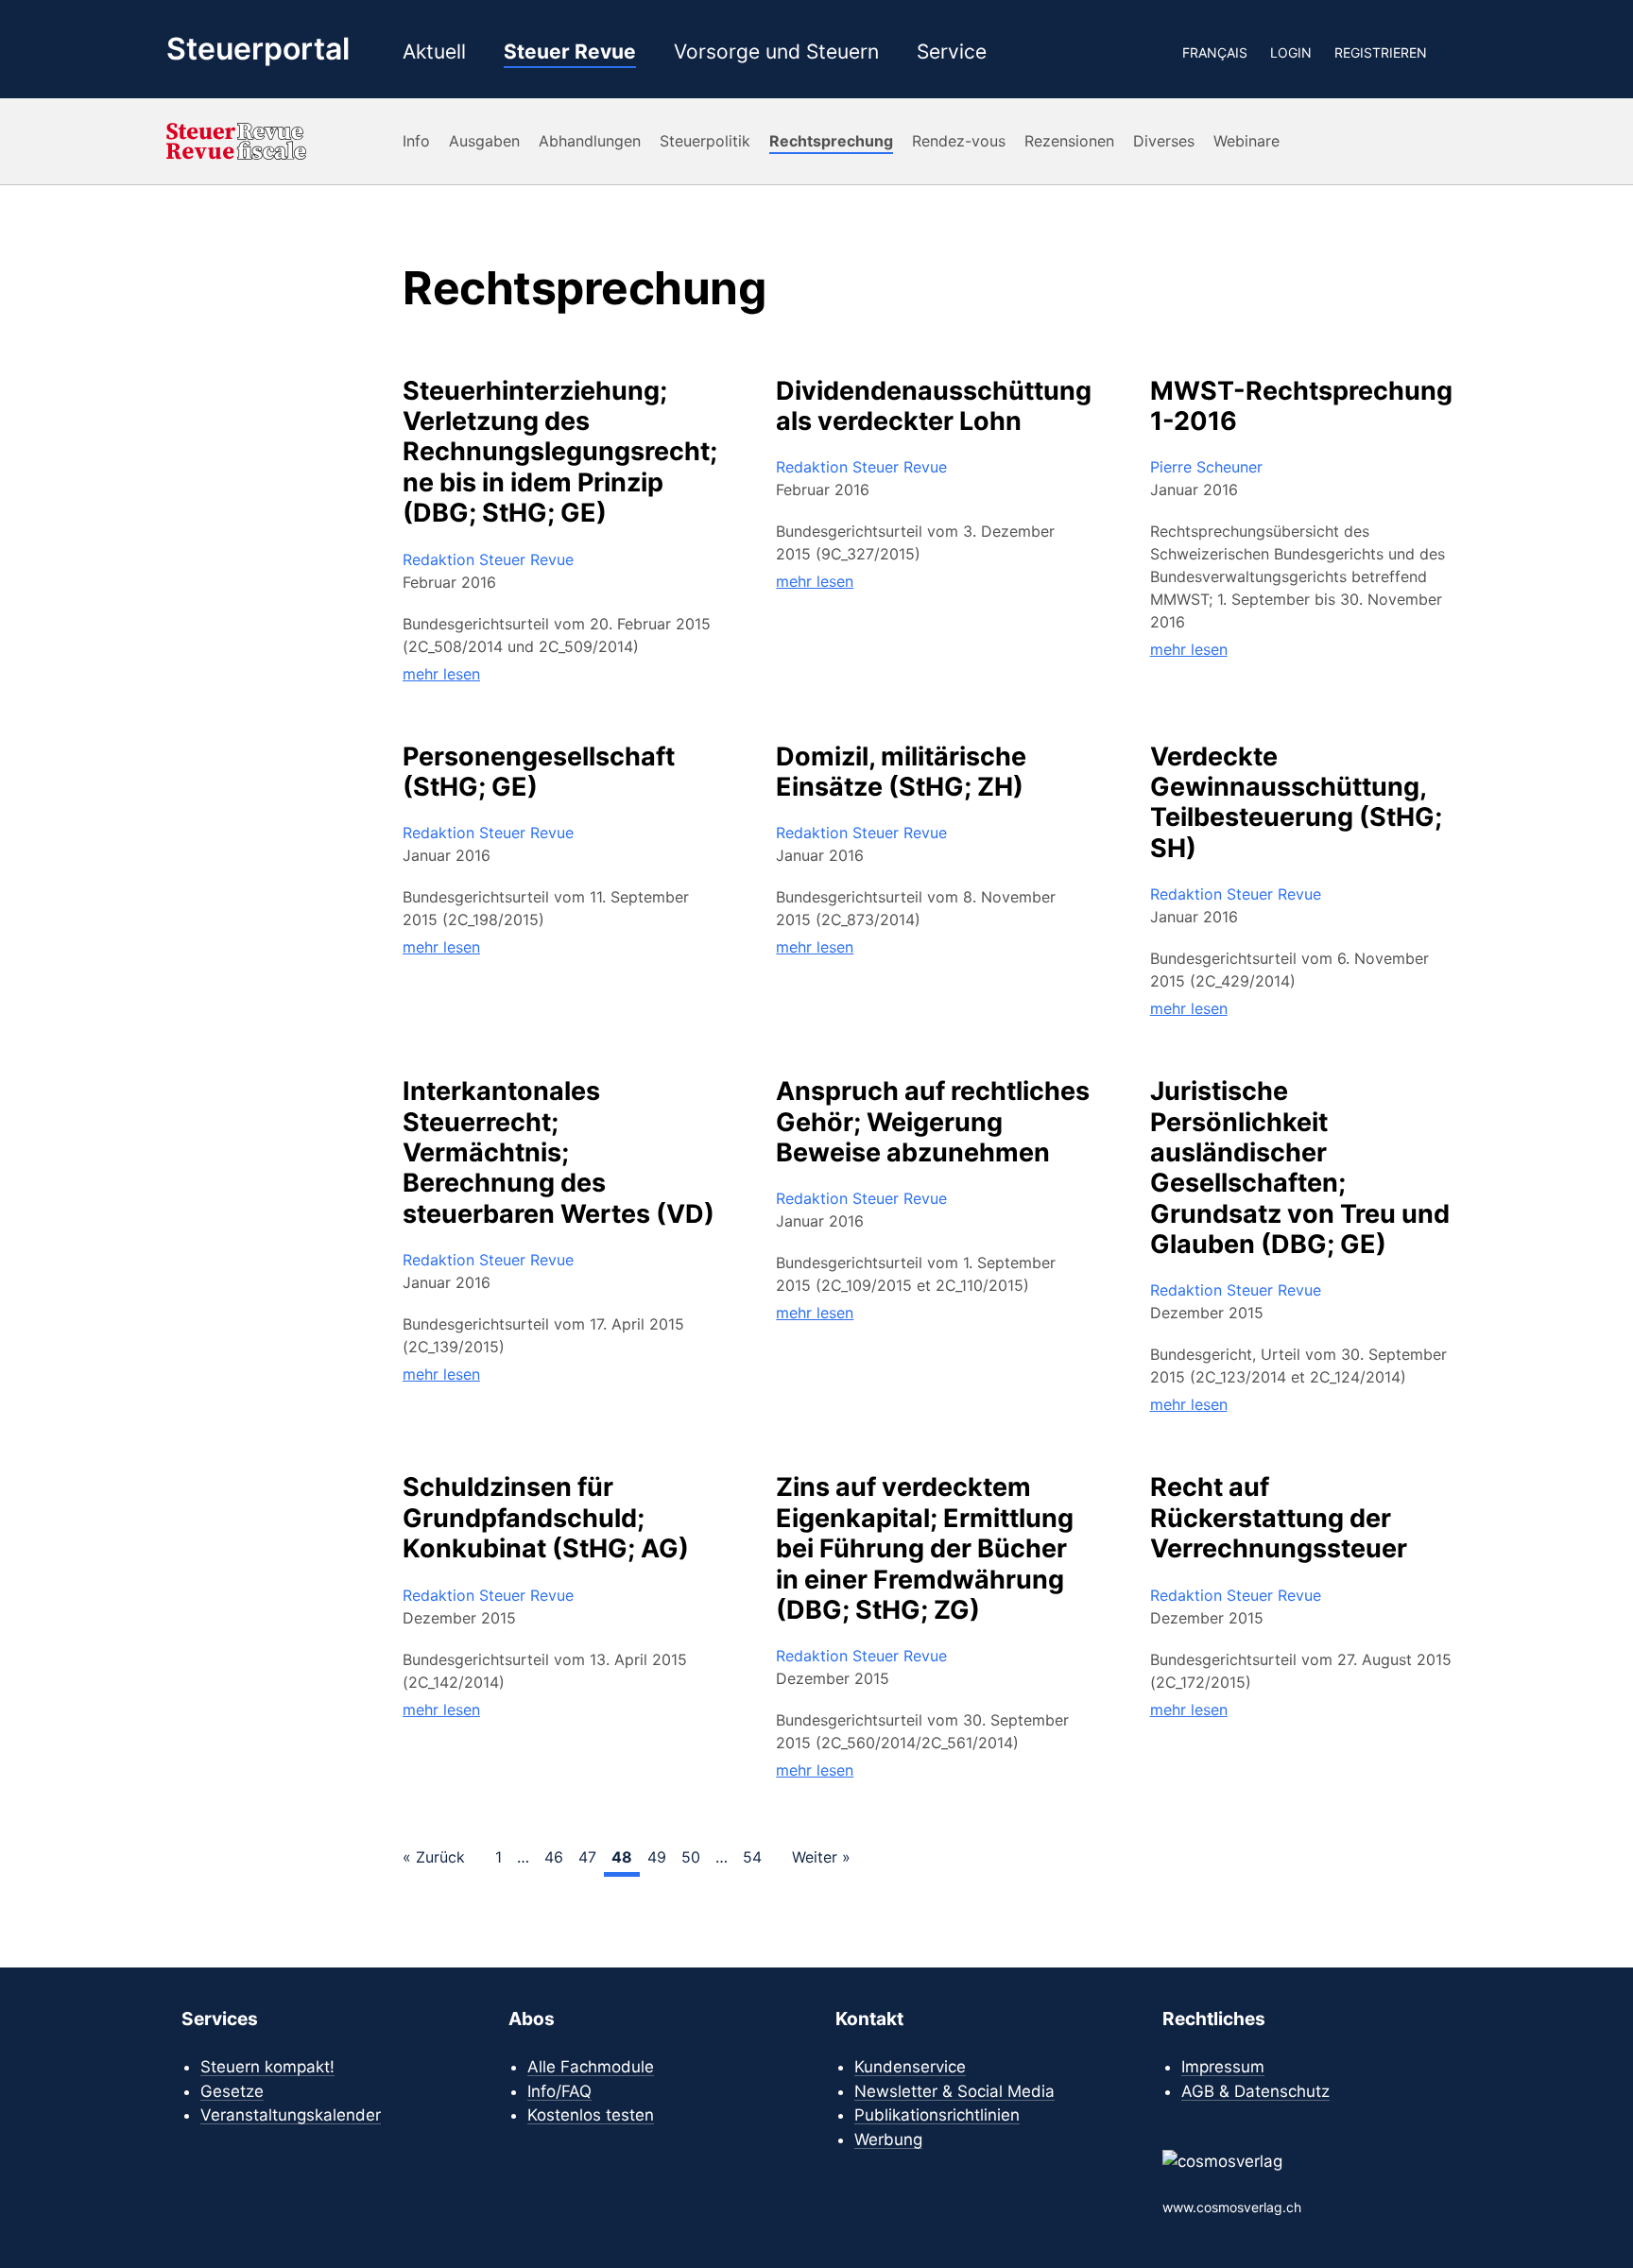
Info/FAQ (559, 2091)
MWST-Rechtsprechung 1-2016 (1301, 406)
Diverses (1164, 141)
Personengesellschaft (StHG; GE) (539, 772)
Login (1291, 52)
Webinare (1246, 141)
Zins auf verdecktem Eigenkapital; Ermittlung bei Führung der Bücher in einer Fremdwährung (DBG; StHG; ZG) (925, 1549)
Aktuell (434, 52)
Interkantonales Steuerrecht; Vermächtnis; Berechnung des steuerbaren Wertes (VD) (559, 1153)
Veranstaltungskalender (291, 2115)
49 (657, 1857)
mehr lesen (441, 674)
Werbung (888, 2139)
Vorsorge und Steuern (776, 52)
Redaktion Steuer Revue (488, 559)
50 (691, 1857)
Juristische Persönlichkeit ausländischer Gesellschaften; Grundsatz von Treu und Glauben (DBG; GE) (1300, 1168)
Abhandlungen (590, 141)
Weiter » (821, 1857)
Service (952, 52)
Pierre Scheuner (1206, 467)
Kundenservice (910, 2067)
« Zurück (434, 1857)
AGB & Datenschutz (1255, 2091)
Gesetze (232, 2091)
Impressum (1223, 2067)
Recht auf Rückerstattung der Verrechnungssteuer (1279, 1518)
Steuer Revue (570, 52)
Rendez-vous (959, 141)
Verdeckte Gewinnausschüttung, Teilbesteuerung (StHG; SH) (1296, 803)
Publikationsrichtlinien (937, 2115)
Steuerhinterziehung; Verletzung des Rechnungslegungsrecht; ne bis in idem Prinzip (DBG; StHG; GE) (560, 453)
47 (587, 1857)
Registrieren (1381, 52)
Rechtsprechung (831, 141)
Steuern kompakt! (267, 2067)
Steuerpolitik (705, 141)
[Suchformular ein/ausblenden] (1458, 52)
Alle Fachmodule (591, 2067)
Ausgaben (484, 141)
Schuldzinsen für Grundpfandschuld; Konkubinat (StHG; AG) (546, 1518)
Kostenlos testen (591, 2115)
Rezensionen (1069, 141)
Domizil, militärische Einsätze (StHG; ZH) (901, 772)
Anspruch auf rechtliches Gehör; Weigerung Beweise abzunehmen (933, 1122)
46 (554, 1857)
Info (416, 141)
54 (752, 1857)
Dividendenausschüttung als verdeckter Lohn (934, 406)
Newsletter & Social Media (954, 2091)
